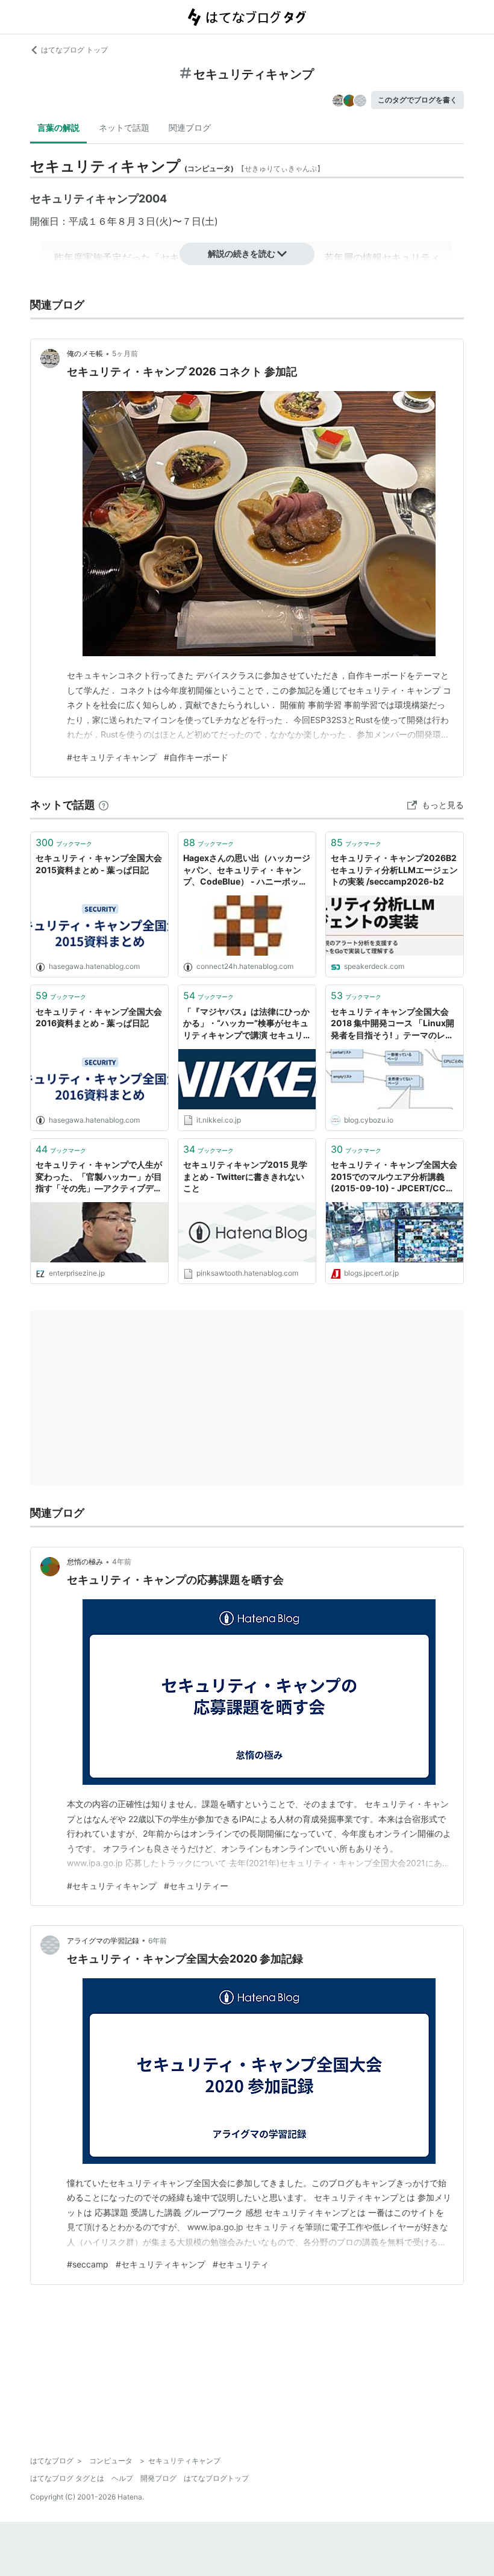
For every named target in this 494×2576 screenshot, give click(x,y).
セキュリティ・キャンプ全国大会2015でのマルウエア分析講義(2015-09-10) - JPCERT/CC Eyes (394, 1177)
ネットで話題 (124, 127)
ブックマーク (64, 842)
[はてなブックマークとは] (104, 805)
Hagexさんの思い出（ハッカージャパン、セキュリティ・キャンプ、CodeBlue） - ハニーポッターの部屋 (247, 870)
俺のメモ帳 (85, 353)
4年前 (122, 1562)
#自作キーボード (196, 757)
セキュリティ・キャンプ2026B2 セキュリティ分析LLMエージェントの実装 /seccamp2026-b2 (394, 870)
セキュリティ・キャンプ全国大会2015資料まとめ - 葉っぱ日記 (99, 864)
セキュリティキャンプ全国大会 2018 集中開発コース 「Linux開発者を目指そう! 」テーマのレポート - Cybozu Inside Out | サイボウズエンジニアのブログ (393, 1024)
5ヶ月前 (125, 353)
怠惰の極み (85, 1562)
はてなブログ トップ (74, 50)
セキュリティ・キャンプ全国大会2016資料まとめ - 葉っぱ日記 (99, 1017)
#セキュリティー (196, 1886)
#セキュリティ (241, 2264)
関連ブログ (190, 127)
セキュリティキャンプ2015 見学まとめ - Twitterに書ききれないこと (245, 1176)
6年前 (158, 1941)
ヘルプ (122, 2478)
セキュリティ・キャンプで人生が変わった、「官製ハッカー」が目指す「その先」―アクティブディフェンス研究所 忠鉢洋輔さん (99, 1177)
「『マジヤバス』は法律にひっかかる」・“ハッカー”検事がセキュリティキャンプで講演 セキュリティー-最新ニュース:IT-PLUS (246, 1024)
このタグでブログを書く (417, 100)
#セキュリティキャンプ (112, 757)
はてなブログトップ (216, 2478)
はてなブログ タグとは (67, 2478)
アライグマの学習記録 (103, 1941)
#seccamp (88, 2264)
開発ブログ (158, 2478)
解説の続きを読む (242, 253)
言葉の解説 (58, 127)
